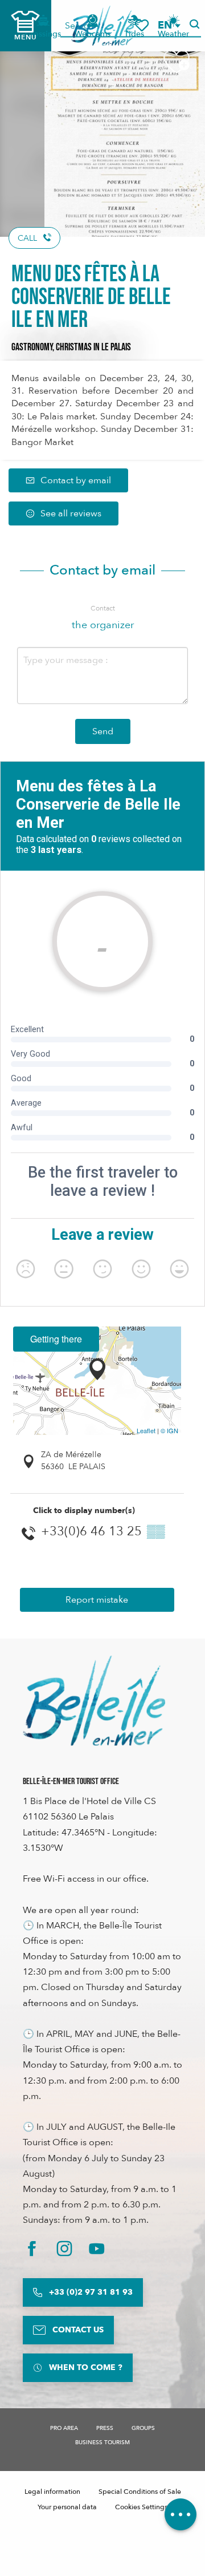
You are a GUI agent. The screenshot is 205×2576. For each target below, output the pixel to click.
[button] (169, 25)
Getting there (56, 1339)
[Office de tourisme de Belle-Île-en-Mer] (94, 1701)
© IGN (169, 1430)
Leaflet (146, 1430)
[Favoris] (142, 25)
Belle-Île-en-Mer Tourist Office (71, 1782)
